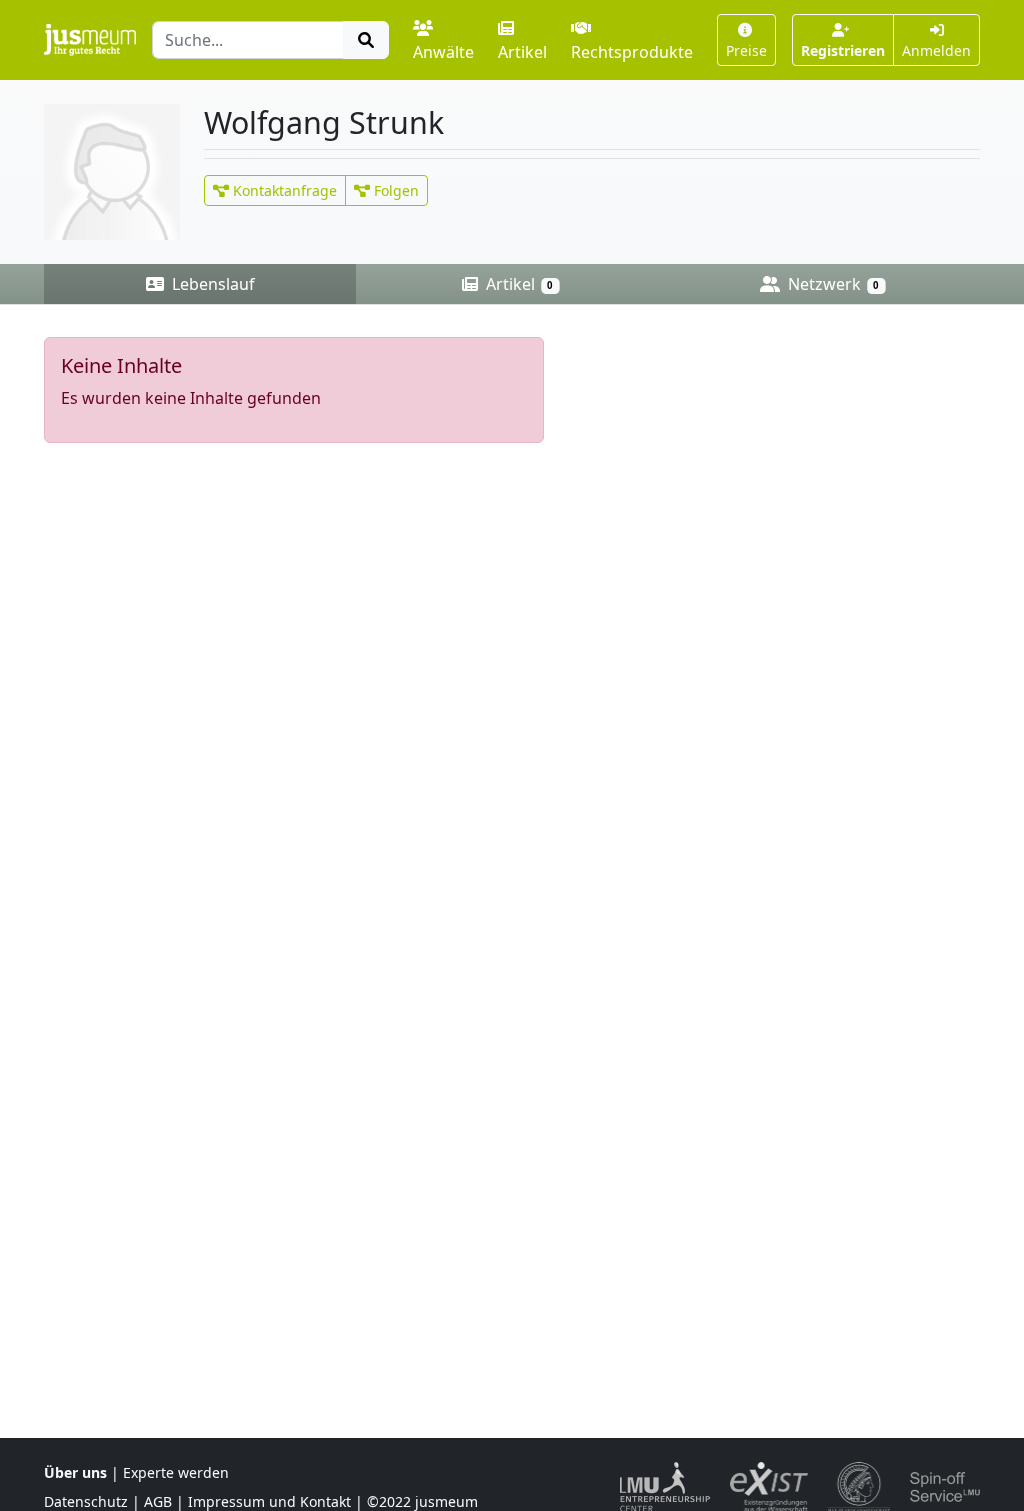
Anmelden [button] (936, 50)
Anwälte (443, 52)
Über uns (75, 1472)
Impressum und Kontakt (269, 1501)
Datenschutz (86, 1501)
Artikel (522, 52)
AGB (158, 1501)
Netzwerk (831, 284)
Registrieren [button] (843, 50)
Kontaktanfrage (283, 190)
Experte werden (176, 1472)
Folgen (394, 190)
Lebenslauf (211, 284)
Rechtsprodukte (632, 52)
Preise (746, 50)
